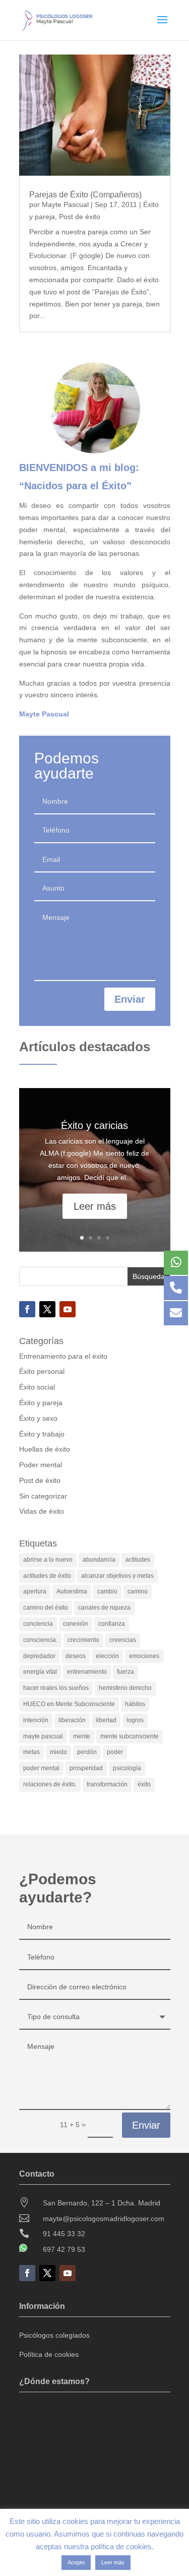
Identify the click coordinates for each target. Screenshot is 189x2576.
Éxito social (37, 1387)
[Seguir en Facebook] (27, 1309)
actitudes (138, 1560)
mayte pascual (43, 1736)
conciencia (38, 1624)
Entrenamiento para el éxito (63, 1356)
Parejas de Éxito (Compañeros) (85, 195)
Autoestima (72, 1591)
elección (107, 1656)
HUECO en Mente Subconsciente (69, 1704)
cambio (107, 1591)
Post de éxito (80, 217)
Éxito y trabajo (42, 1434)
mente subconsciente (130, 1736)
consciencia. (40, 1640)
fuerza (125, 1672)
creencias (123, 1640)
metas (31, 1752)
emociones (144, 1656)
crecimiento (83, 1640)
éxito (144, 1784)
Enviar (130, 999)
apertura (35, 1591)
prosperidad (86, 1768)
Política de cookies (49, 2354)
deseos (76, 1656)
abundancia (99, 1560)
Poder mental (41, 1465)
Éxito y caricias (94, 1125)
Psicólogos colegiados (54, 2335)
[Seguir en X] (47, 1309)
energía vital (40, 1672)
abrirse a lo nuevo (48, 1560)
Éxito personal (42, 1371)
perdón (87, 1752)
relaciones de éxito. (50, 1784)
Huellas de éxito (45, 1449)
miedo (58, 1752)
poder (115, 1752)
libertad (106, 1720)
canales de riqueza (104, 1608)
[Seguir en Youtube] (68, 1309)
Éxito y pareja (41, 1403)
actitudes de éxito (47, 1576)
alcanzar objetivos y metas (117, 1576)
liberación (72, 1720)
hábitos (135, 1704)
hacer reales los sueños (56, 1688)
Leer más (95, 1206)
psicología (127, 1768)
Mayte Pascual (65, 204)
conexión (76, 1624)
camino (138, 1591)
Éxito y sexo (38, 1418)
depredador (39, 1656)
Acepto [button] (76, 2562)
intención (36, 1720)
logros (135, 1720)
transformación (107, 1784)
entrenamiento (87, 1672)
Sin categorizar (43, 1496)
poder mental (41, 1768)
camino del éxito (46, 1608)
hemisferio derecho (125, 1688)
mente (82, 1736)
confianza (112, 1624)
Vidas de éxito (42, 1511)
